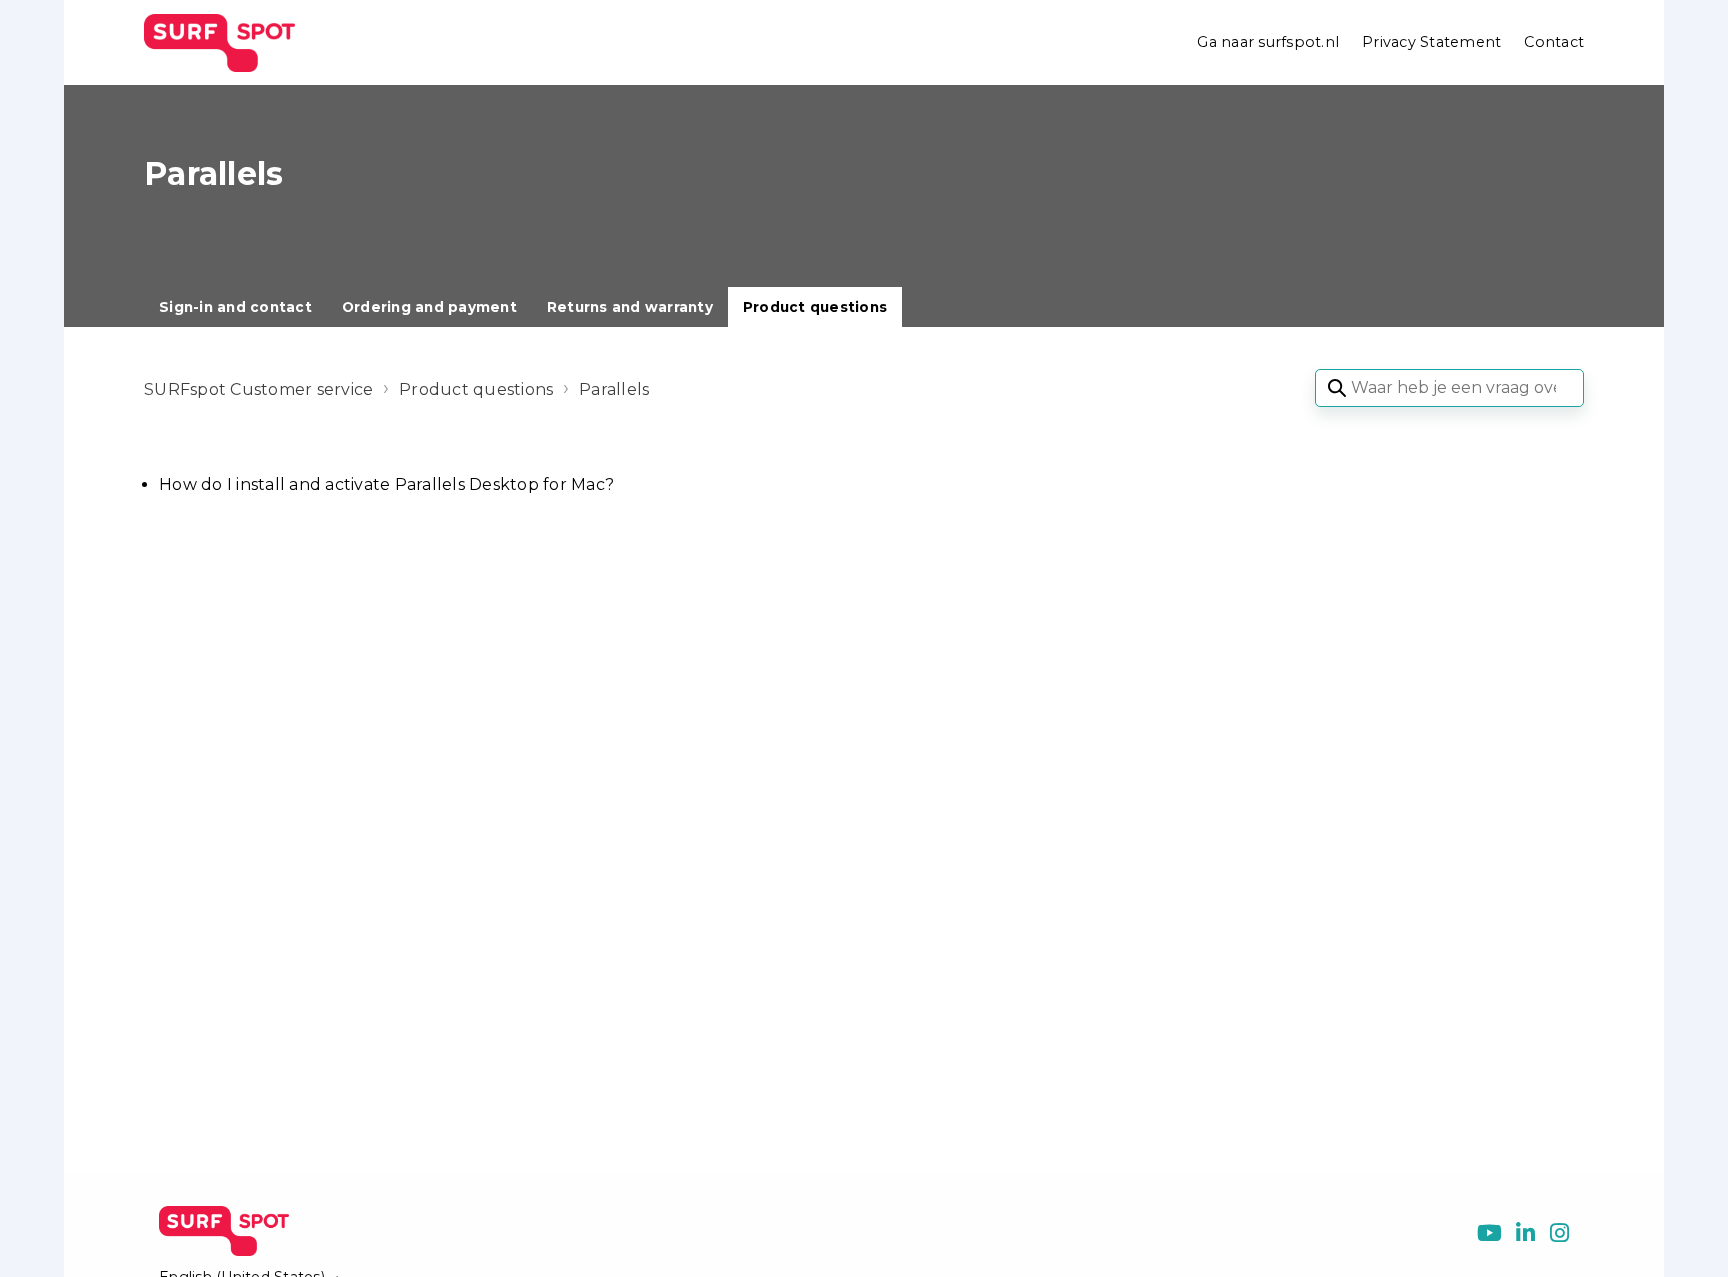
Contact (1554, 42)
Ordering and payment (429, 307)
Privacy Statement (1431, 42)
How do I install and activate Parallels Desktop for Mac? (386, 484)
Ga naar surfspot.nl (1268, 42)
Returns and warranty (630, 307)
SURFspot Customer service (258, 389)
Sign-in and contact (235, 307)
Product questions (815, 307)
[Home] (219, 43)
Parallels (614, 389)
